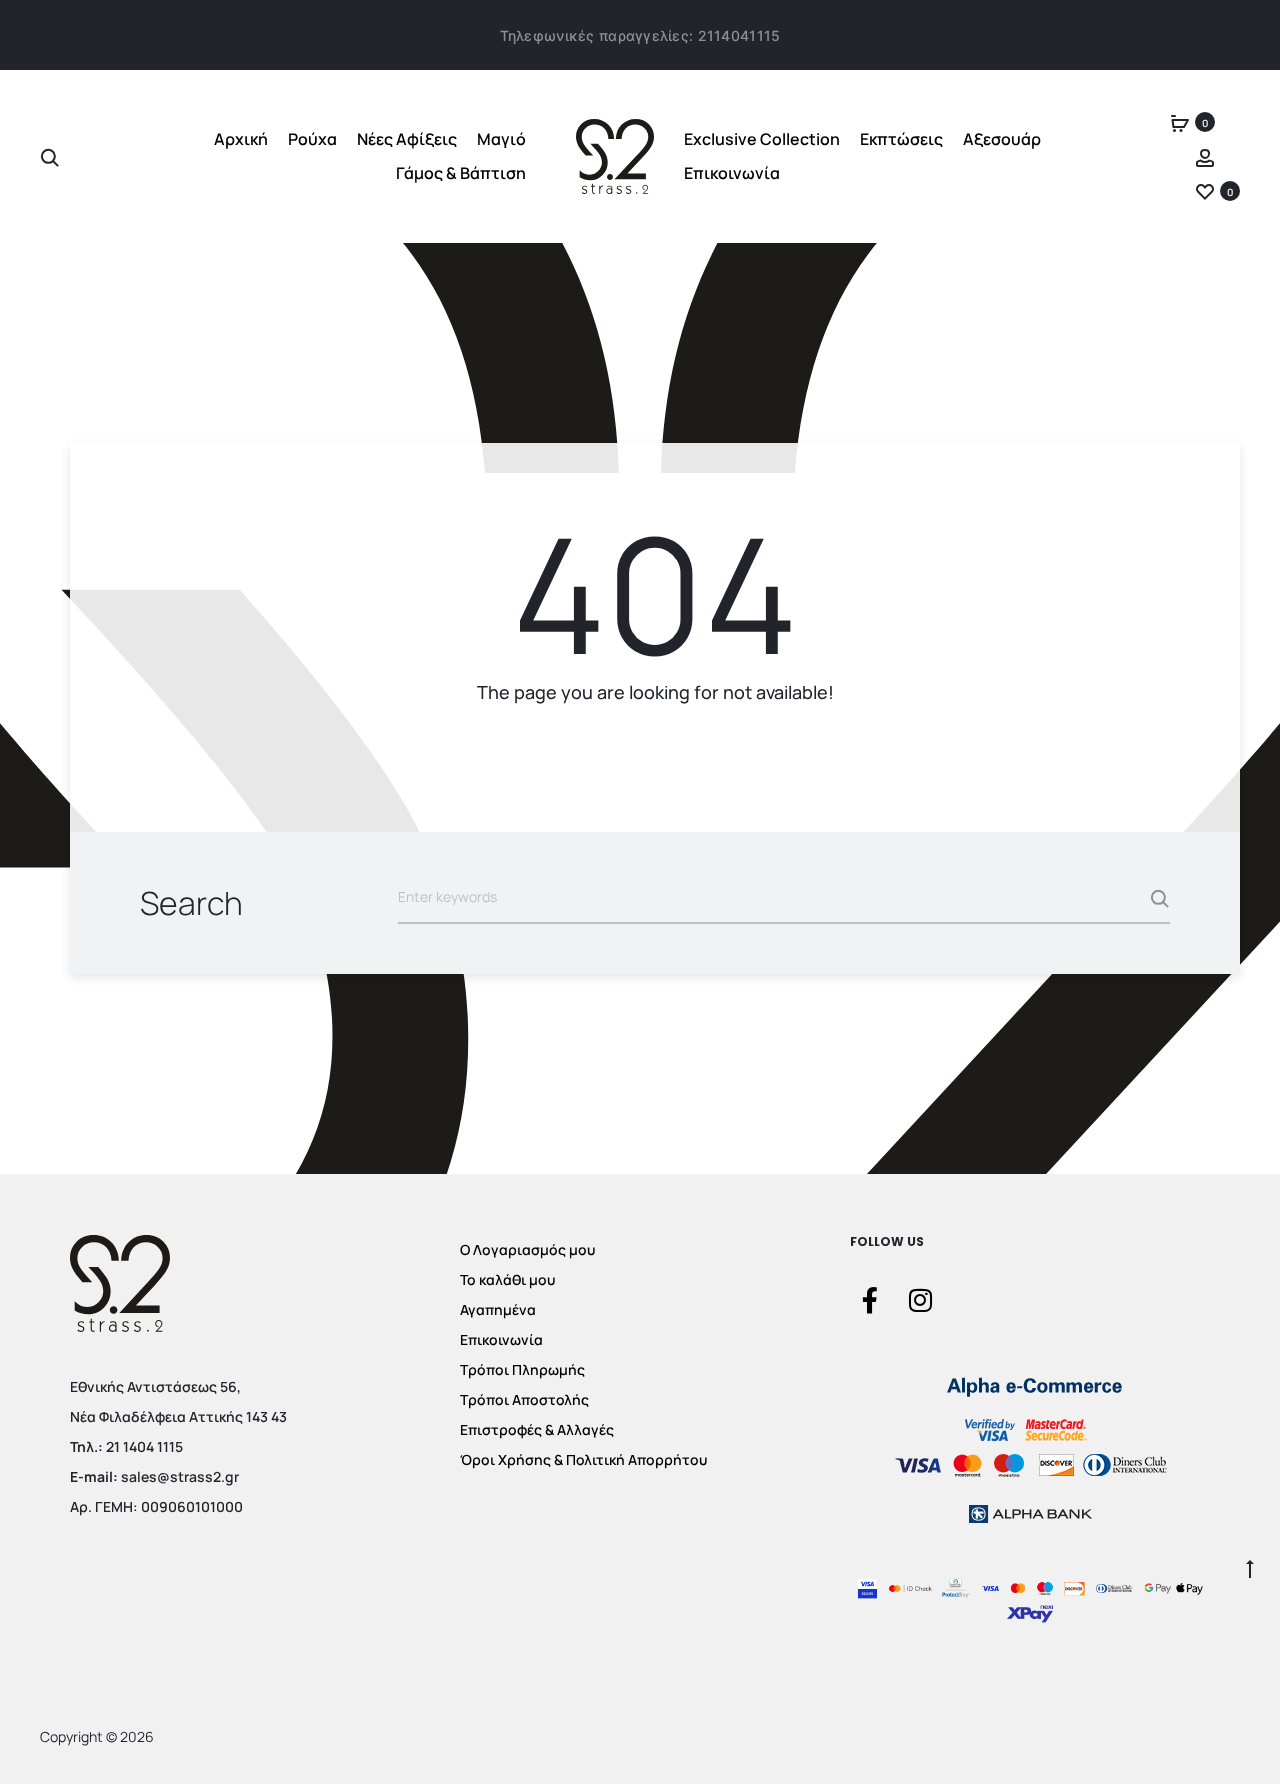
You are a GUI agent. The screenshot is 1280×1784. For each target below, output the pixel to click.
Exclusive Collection (762, 139)
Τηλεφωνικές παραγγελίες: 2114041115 (640, 35)
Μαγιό (501, 139)
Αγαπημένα (498, 1309)
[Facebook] (870, 1299)
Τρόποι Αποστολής (524, 1399)
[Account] (1205, 157)
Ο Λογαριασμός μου (527, 1249)
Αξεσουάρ (1002, 139)
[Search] (50, 157)
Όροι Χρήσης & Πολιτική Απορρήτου (583, 1459)
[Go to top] (1250, 1567)
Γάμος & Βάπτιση (461, 174)
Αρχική (241, 139)
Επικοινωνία (732, 174)
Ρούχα (312, 139)
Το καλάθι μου (507, 1279)
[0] (1180, 122)
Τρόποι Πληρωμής (522, 1369)
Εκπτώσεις (901, 139)
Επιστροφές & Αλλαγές (537, 1429)
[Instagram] (920, 1299)
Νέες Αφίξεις (407, 139)
